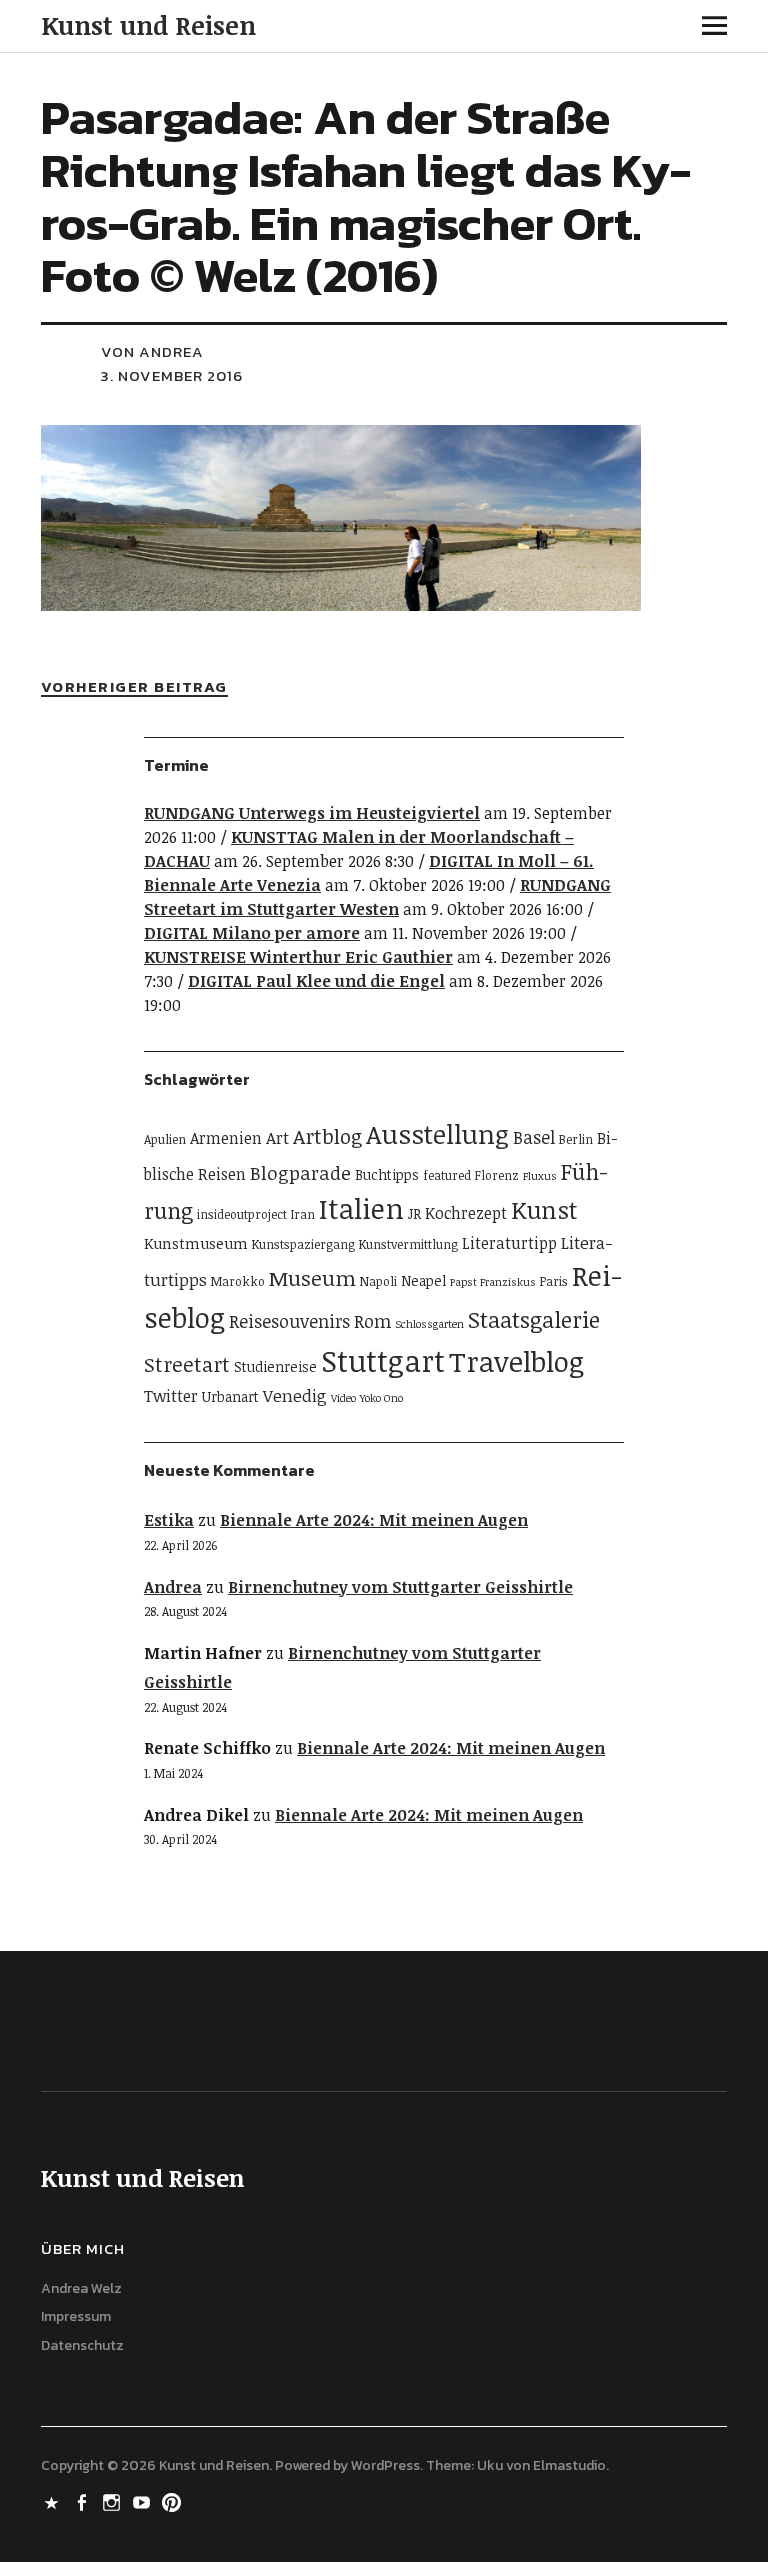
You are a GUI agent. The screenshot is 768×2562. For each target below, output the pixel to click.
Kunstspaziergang (303, 1244)
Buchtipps (387, 1174)
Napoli (378, 1281)
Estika (169, 1520)
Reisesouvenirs (289, 1321)
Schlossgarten (429, 1324)
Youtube (144, 2501)
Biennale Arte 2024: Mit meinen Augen (374, 1520)
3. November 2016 (172, 375)
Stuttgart (383, 1360)
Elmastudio (569, 2465)
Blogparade (300, 1172)
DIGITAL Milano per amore (252, 933)
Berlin (576, 1139)
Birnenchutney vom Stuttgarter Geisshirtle (400, 1587)
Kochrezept (466, 1213)
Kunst (544, 1209)
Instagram (114, 2501)
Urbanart (230, 1396)
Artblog (327, 1136)
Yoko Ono (381, 1398)
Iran (303, 1214)
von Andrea (152, 351)
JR (414, 1213)
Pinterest (174, 2501)
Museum (312, 1278)
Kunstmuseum (196, 1243)
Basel (534, 1137)
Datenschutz (82, 2345)
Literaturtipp (509, 1243)
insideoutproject (242, 1214)
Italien (361, 1208)
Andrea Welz (81, 2288)
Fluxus (540, 1176)
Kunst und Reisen (148, 25)
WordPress (385, 2465)
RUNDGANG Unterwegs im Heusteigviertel (312, 813)
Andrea (173, 1587)
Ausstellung (437, 1134)
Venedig (295, 1395)
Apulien (165, 1139)
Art (277, 1137)
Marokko (238, 1281)
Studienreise (275, 1366)
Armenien (226, 1138)
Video (343, 1398)
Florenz (497, 1175)
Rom (372, 1321)
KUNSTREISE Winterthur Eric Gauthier (298, 957)
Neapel (423, 1280)
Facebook (84, 2501)
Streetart (187, 1364)
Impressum (76, 2316)
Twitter (171, 1396)
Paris (554, 1281)
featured (447, 1175)
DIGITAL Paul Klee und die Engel (316, 981)
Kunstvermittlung (408, 1244)
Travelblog (516, 1361)
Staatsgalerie (534, 1319)
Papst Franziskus (493, 1282)
